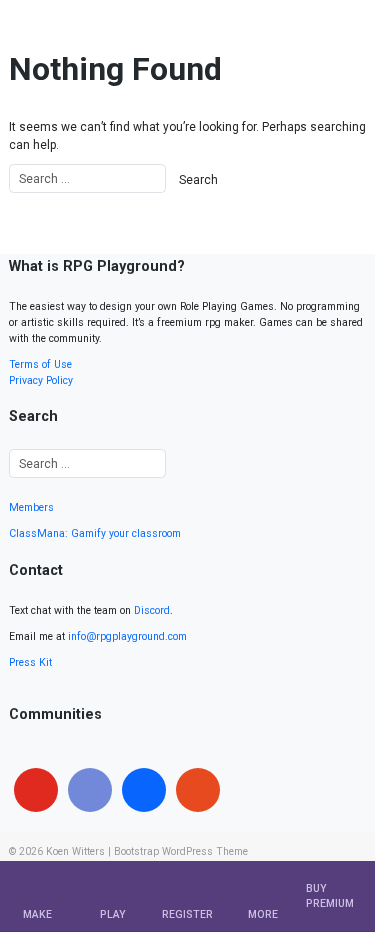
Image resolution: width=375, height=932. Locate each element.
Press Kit (30, 662)
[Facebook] (144, 790)
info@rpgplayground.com (127, 636)
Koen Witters (75, 851)
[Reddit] (198, 790)
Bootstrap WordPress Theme (181, 851)
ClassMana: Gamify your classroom (95, 533)
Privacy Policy (41, 380)
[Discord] (90, 790)
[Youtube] (36, 790)
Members (31, 507)
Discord (152, 610)
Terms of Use (40, 364)
